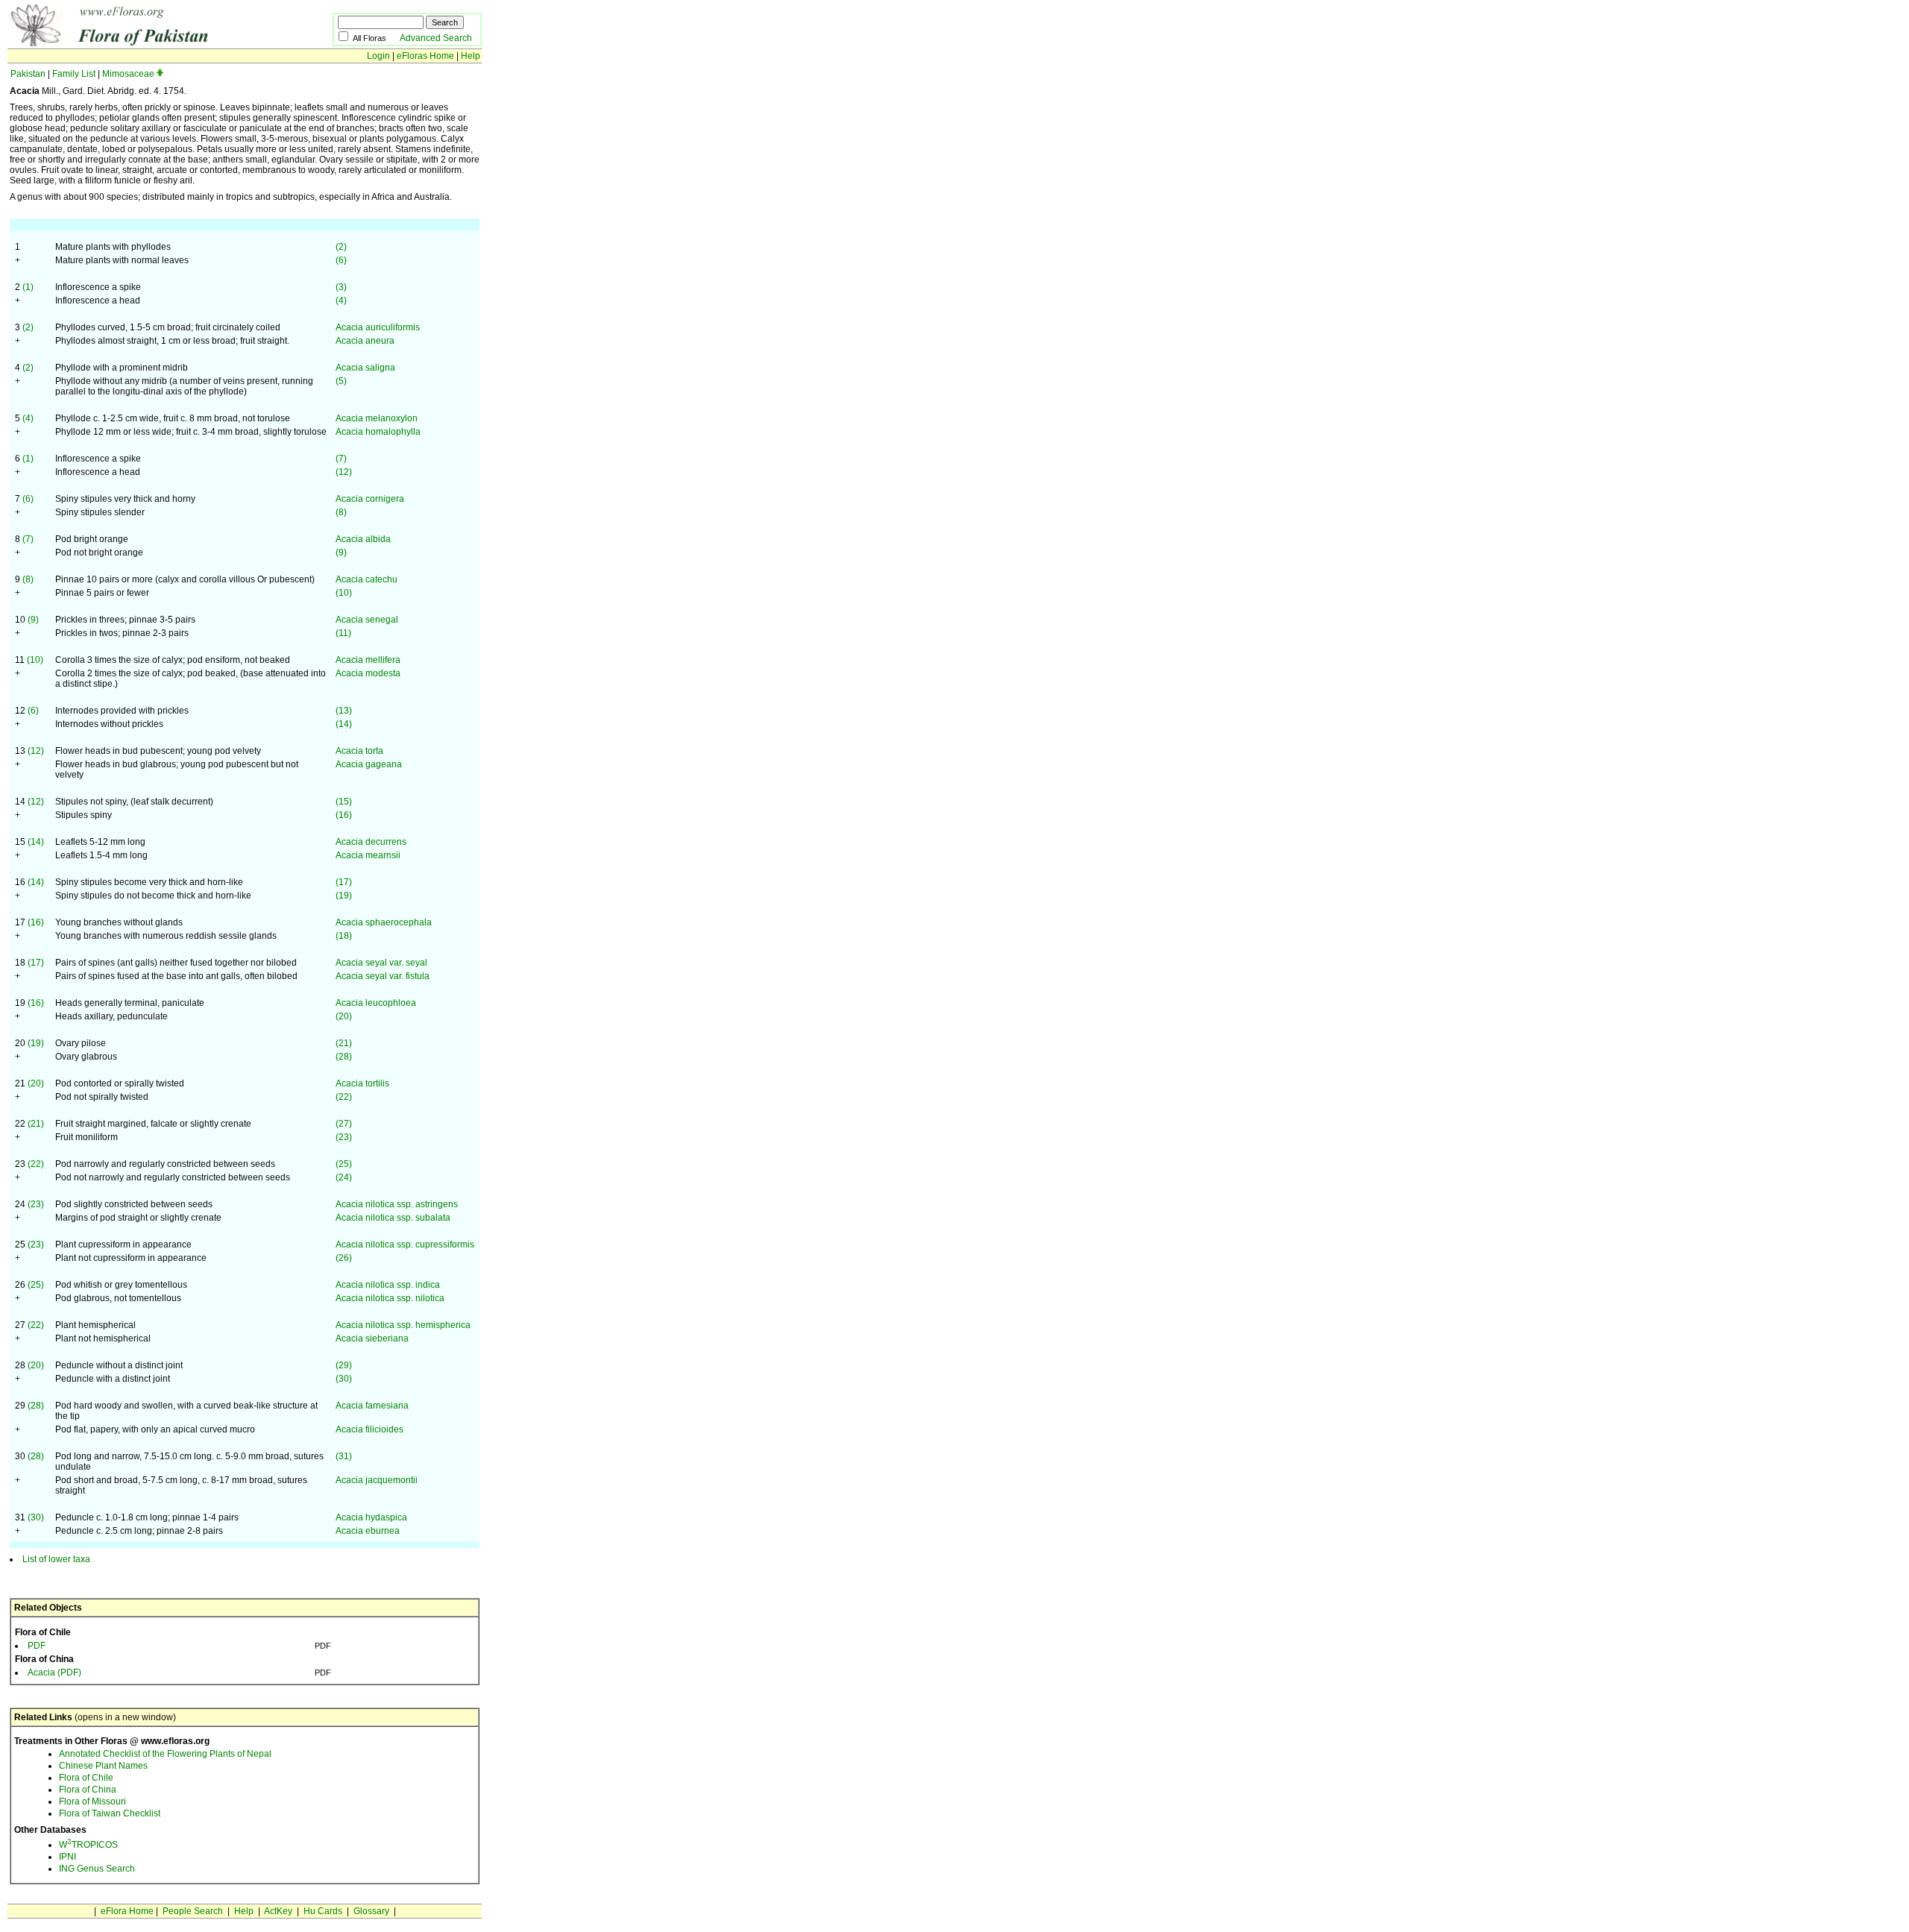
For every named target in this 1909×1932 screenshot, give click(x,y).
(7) (341, 459)
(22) (344, 1097)
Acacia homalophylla (378, 432)
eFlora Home (127, 1911)
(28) (344, 1057)
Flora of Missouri (92, 1802)
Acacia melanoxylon (377, 418)
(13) (344, 711)
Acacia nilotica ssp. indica (388, 1285)
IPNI (67, 1857)
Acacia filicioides (369, 1429)
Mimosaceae (128, 74)
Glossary (371, 1911)
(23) (344, 1137)
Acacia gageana (369, 764)
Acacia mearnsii (368, 855)
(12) (344, 472)
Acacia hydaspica (371, 1517)
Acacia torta (359, 751)
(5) (341, 381)
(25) (344, 1164)
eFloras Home (425, 56)
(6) (341, 260)
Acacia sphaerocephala (384, 922)
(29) (344, 1365)
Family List (74, 74)
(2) (341, 247)
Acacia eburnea (368, 1531)
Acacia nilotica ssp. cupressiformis (405, 1245)
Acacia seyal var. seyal (381, 963)
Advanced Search (436, 38)
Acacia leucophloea (376, 1003)
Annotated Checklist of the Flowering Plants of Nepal (165, 1754)
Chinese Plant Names (103, 1766)
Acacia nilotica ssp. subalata (393, 1218)
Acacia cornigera (370, 499)
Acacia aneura (365, 341)
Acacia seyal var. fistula (383, 976)
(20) (344, 1016)
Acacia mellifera (368, 660)
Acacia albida (363, 539)
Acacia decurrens (371, 842)
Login (378, 56)
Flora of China (88, 1790)
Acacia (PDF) (54, 1673)
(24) (344, 1177)
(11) (343, 633)
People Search (193, 1911)
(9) (341, 553)
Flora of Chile (86, 1778)
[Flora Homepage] (147, 43)
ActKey (278, 1911)
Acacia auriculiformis (378, 327)
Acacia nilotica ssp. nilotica (390, 1298)
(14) (344, 724)
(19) (344, 896)
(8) (341, 512)
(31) (344, 1456)
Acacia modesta (368, 673)
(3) (341, 287)
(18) (344, 936)
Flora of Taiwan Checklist (110, 1813)
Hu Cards (323, 1911)
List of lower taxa (56, 1559)
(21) (344, 1043)
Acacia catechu (367, 579)
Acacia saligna (365, 368)
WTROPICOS (88, 1845)
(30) (344, 1379)
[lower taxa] (160, 74)
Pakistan (28, 74)
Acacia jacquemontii (377, 1480)
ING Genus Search (97, 1869)
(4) (341, 301)
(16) (344, 815)
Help (471, 56)
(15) (344, 802)
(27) (344, 1124)
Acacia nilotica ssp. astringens (397, 1204)
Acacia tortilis (362, 1083)
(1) (28, 287)
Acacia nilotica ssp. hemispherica (403, 1325)
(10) (344, 593)
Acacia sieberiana (372, 1338)
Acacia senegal (367, 620)
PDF (37, 1646)
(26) (344, 1258)
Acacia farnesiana (372, 1406)
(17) (344, 882)
